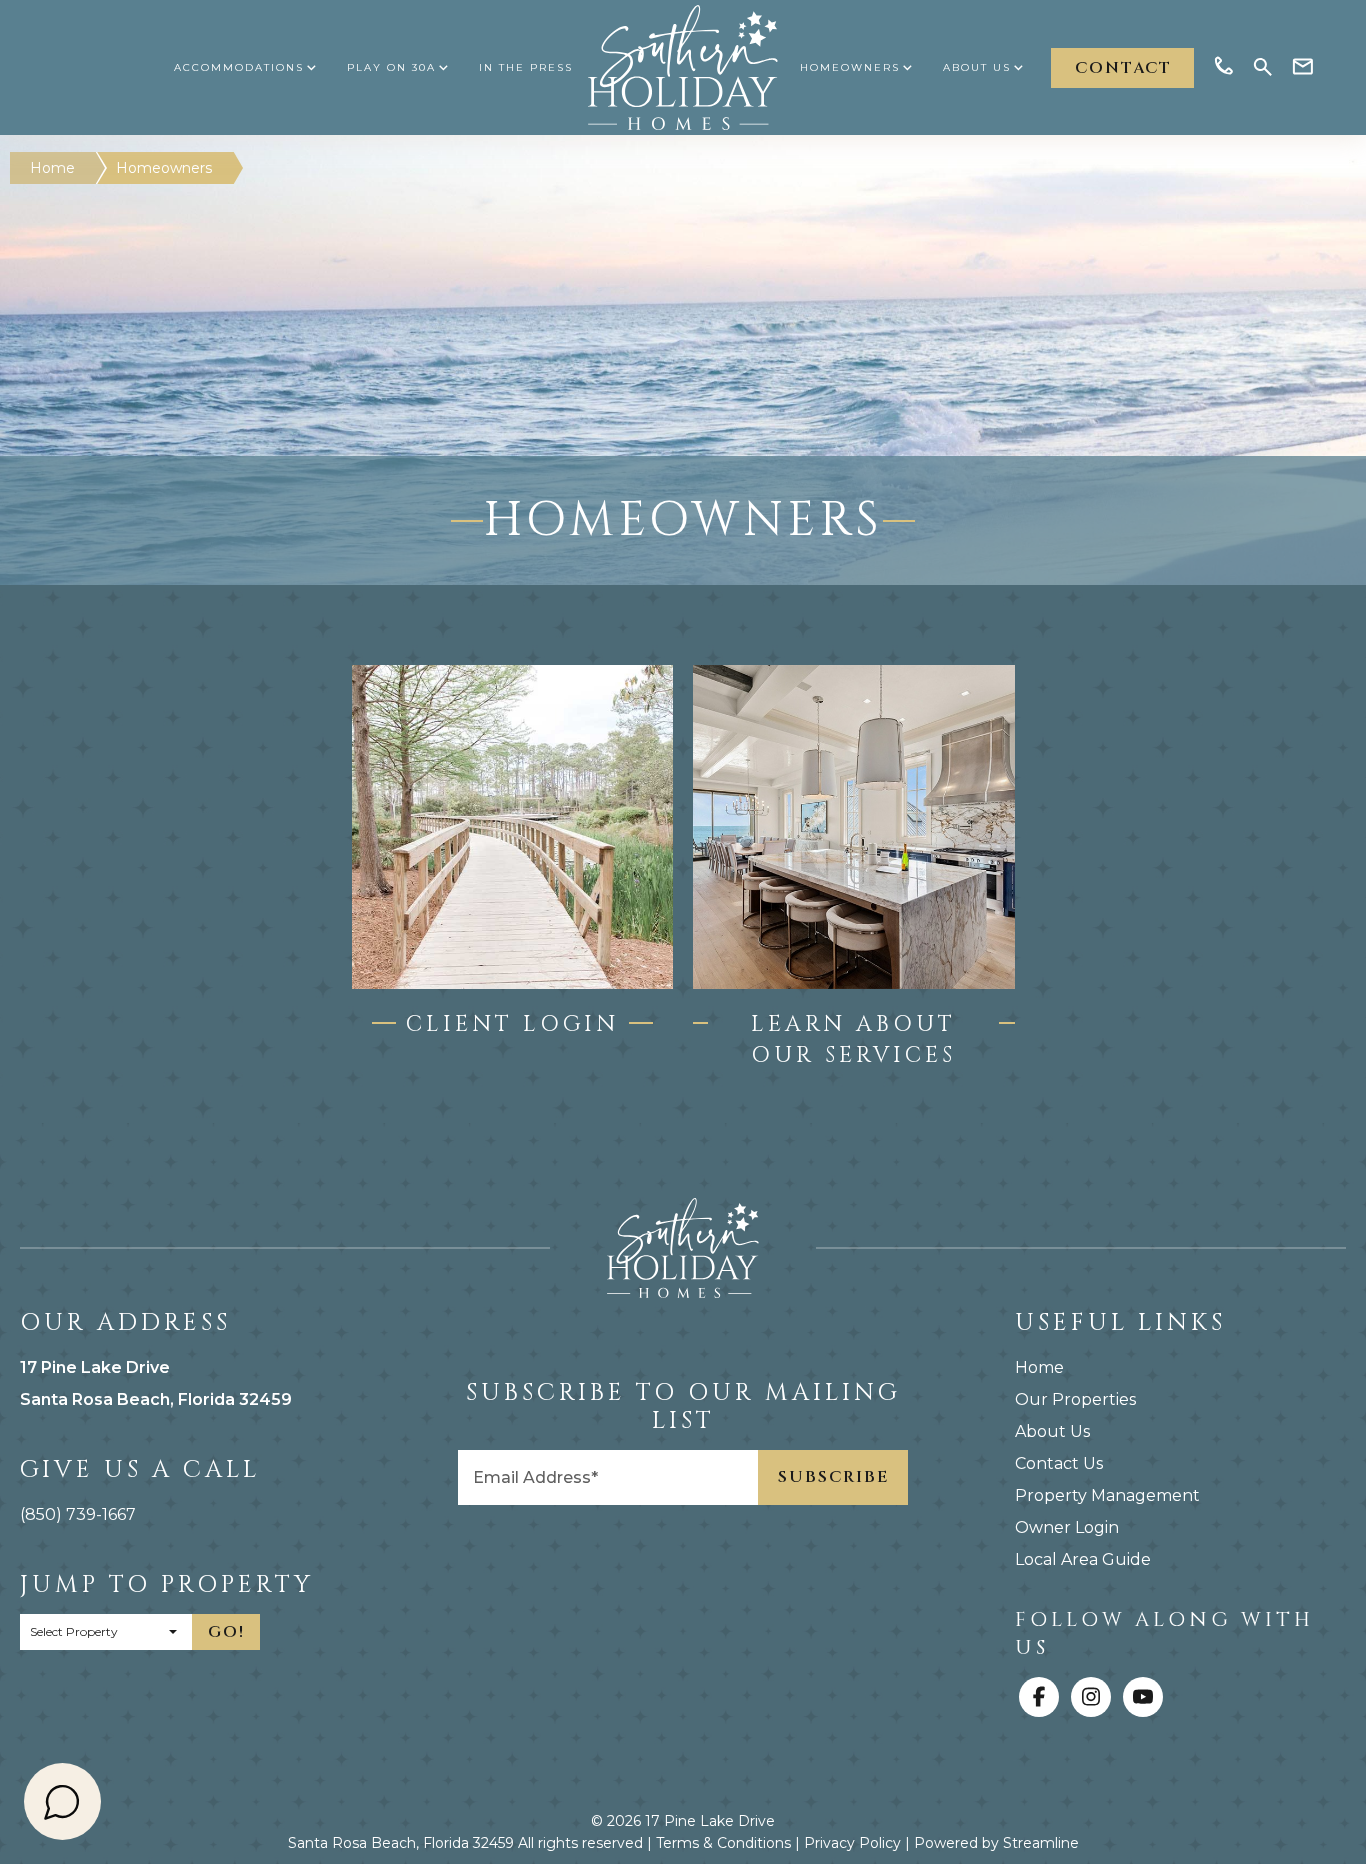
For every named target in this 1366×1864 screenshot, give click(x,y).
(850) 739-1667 (78, 1514)
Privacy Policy (852, 1843)
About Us (977, 67)
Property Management (1107, 1495)
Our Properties (1075, 1399)
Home (52, 168)
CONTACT (1123, 68)
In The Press (526, 67)
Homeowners (850, 67)
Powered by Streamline (996, 1843)
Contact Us (1059, 1463)
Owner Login (1067, 1527)
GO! (226, 1632)
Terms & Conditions (723, 1843)
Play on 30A (391, 67)
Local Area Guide (1083, 1559)
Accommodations (239, 67)
